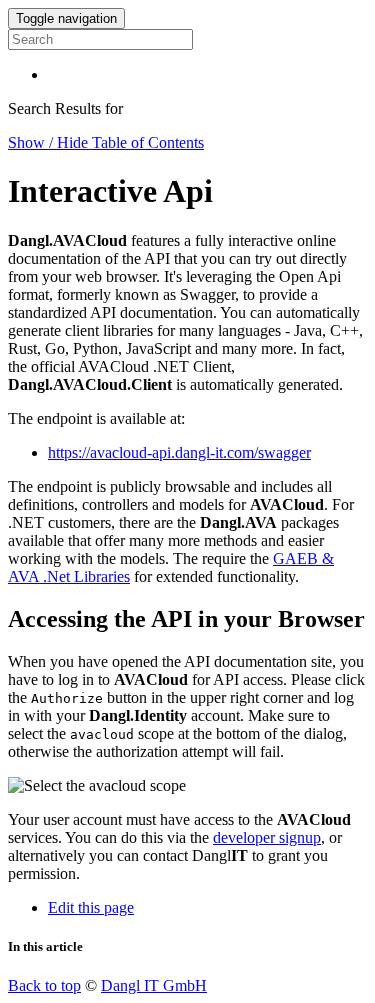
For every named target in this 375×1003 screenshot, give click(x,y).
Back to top (44, 985)
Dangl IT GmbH (154, 985)
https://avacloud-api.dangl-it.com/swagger (179, 452)
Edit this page (91, 907)
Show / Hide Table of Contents (106, 142)
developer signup (267, 837)
